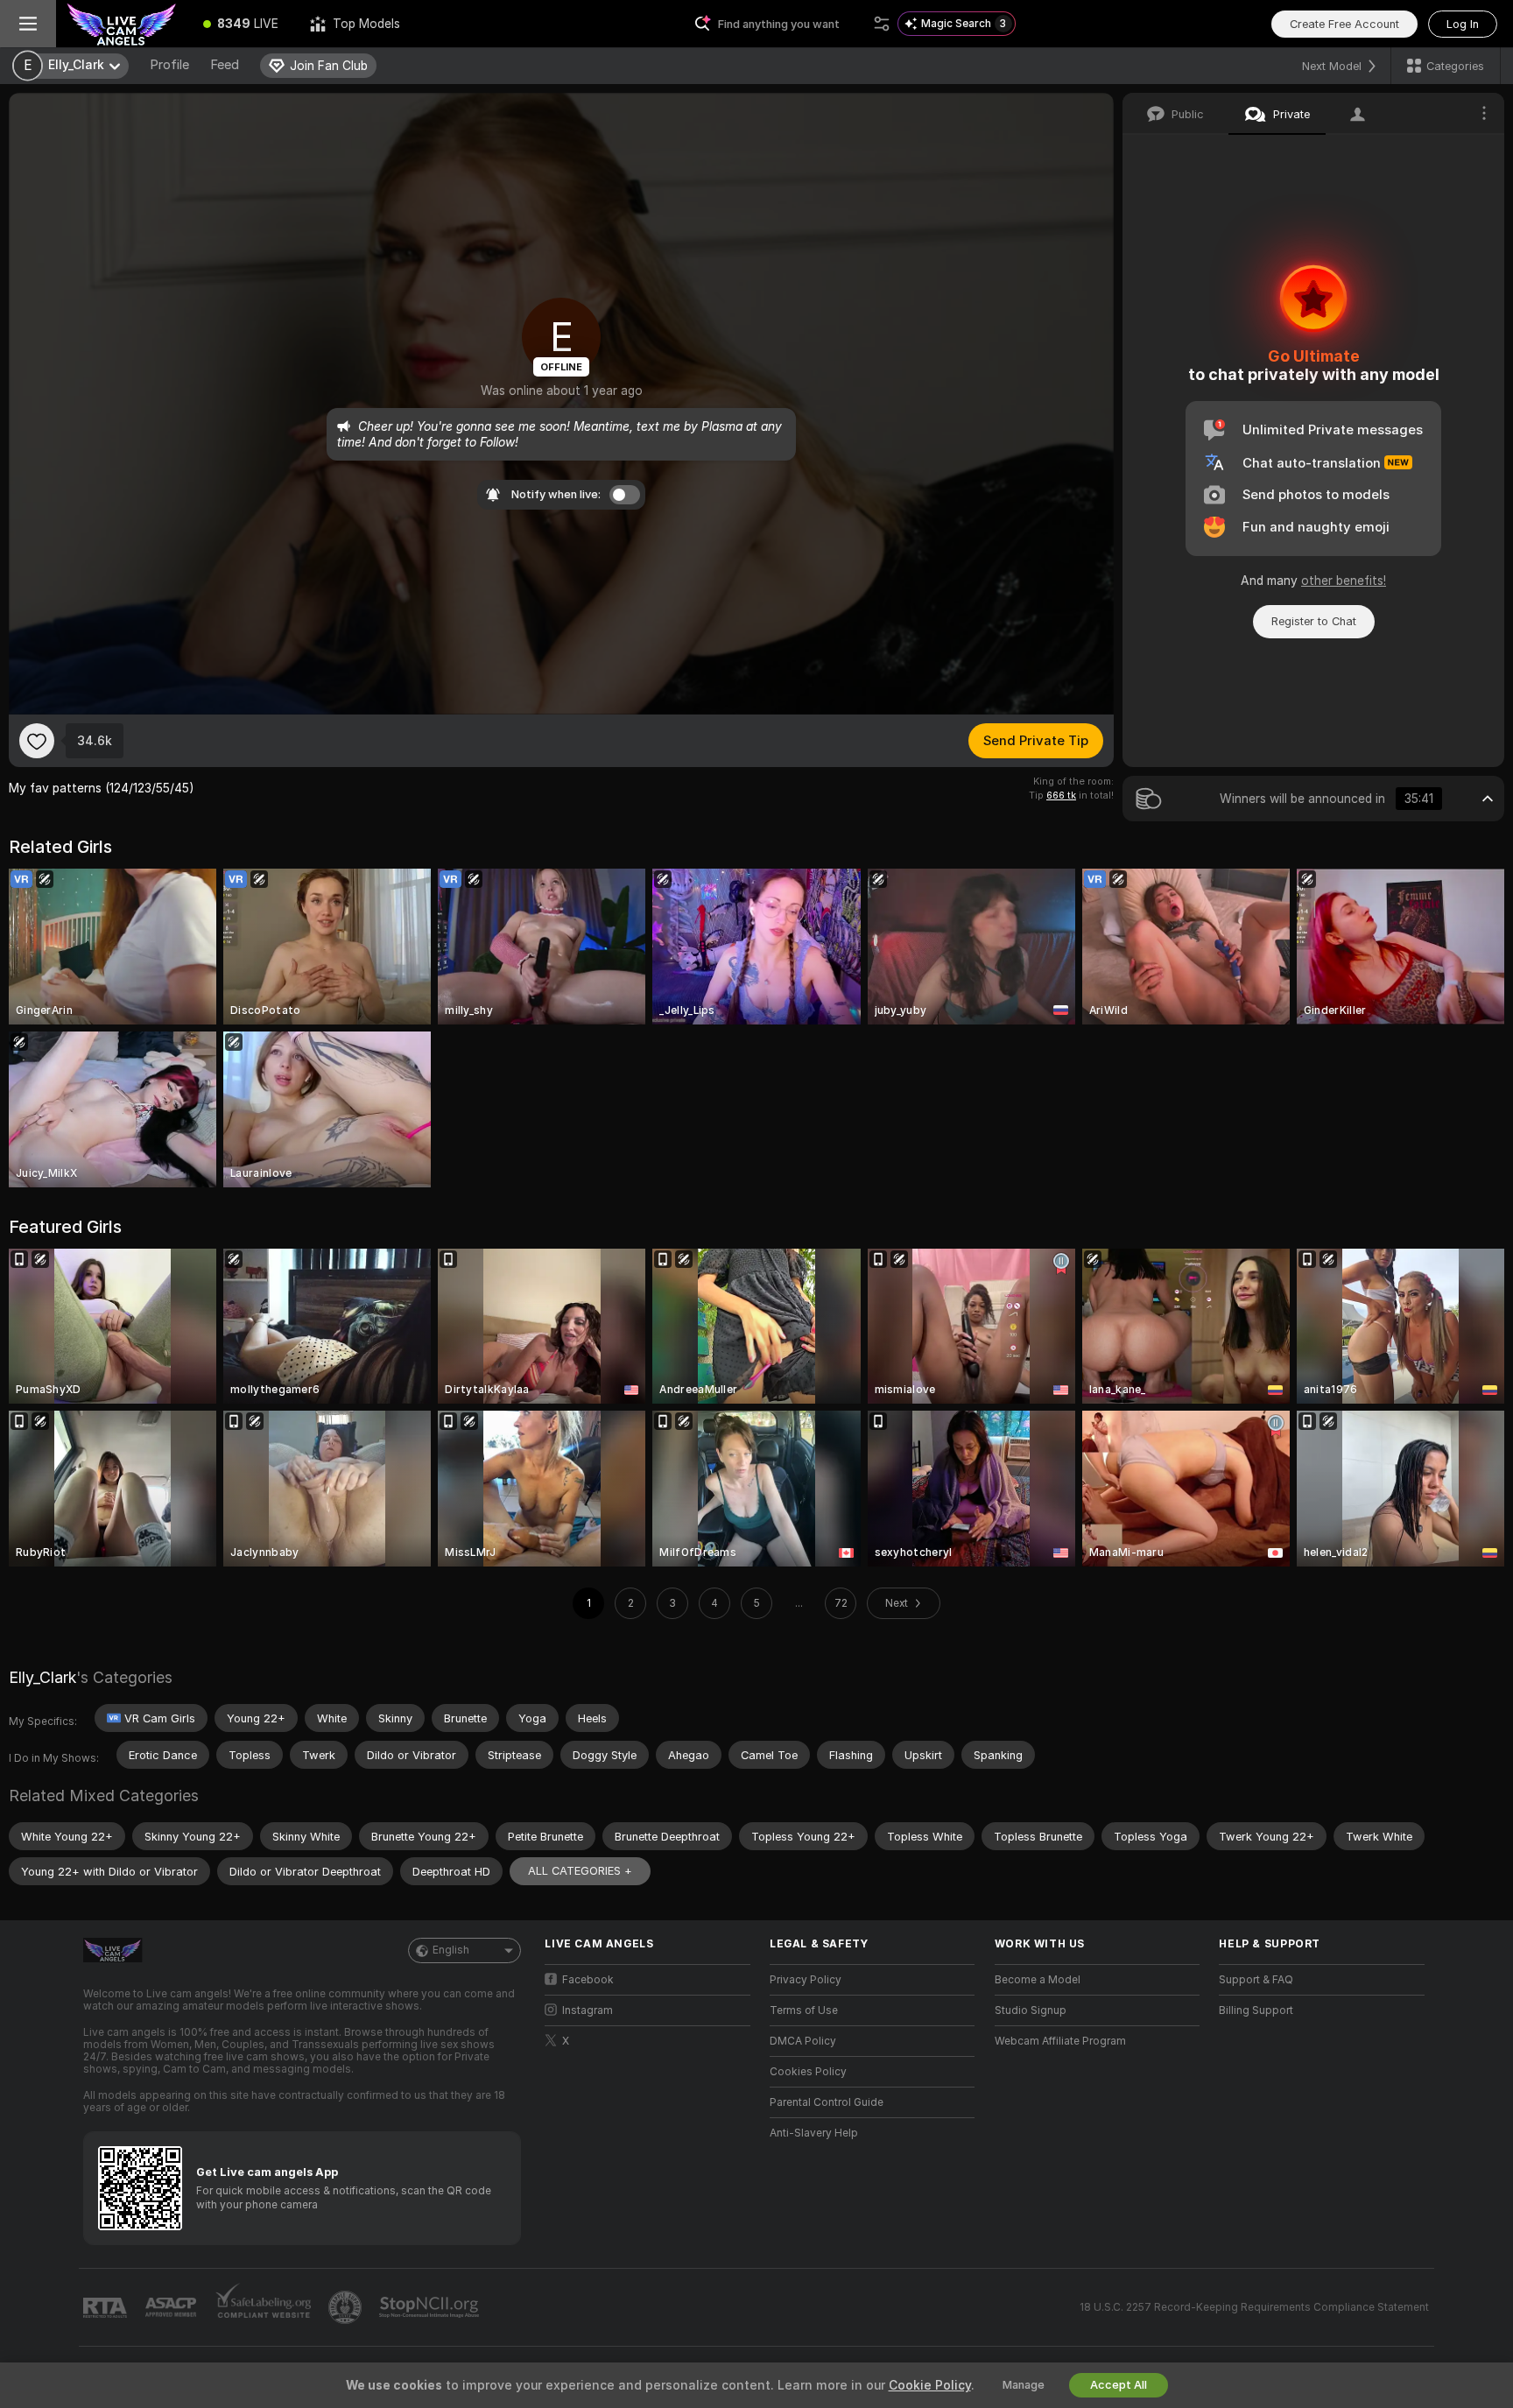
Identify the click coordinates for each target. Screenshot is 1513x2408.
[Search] (882, 24)
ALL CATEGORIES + (580, 1871)
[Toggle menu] (28, 24)
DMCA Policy (803, 2041)
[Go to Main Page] (122, 24)
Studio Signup (1031, 2010)
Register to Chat (1314, 621)
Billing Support (1256, 2010)
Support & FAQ (1256, 1980)
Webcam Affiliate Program (1060, 2041)
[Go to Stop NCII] (431, 2307)
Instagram (588, 2010)
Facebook (588, 1980)
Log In (1463, 24)
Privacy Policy (806, 1980)
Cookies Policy (808, 2072)
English (451, 1950)
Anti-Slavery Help (814, 2133)
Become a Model (1038, 1980)
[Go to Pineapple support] (347, 2307)
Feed (225, 65)
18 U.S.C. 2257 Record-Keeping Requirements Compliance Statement (1254, 2307)
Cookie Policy (930, 2385)
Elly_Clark (42, 1677)
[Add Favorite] (37, 741)
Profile (169, 65)
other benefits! (1344, 581)
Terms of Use (804, 2010)
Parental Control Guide (827, 2102)
